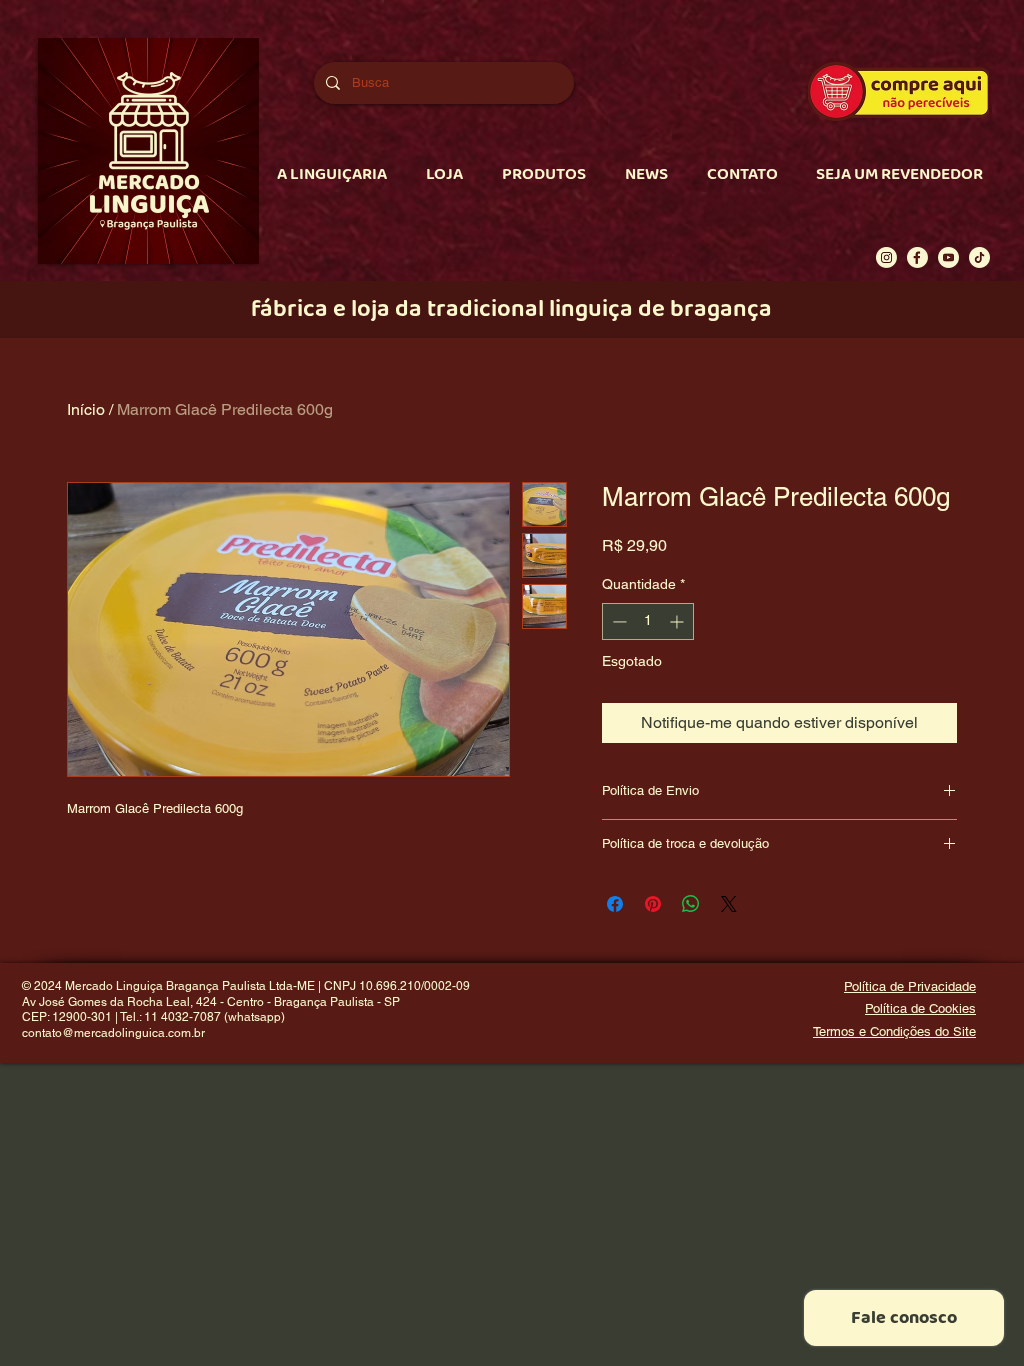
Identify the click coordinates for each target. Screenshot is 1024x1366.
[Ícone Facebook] (917, 257)
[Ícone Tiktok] (979, 257)
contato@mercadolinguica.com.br (113, 1033)
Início (86, 409)
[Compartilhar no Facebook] (615, 904)
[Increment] (678, 621)
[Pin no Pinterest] (653, 904)
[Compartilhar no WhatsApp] (691, 904)
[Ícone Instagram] (886, 257)
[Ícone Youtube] (948, 257)
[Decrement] (617, 621)
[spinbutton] (648, 621)
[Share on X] (729, 904)
